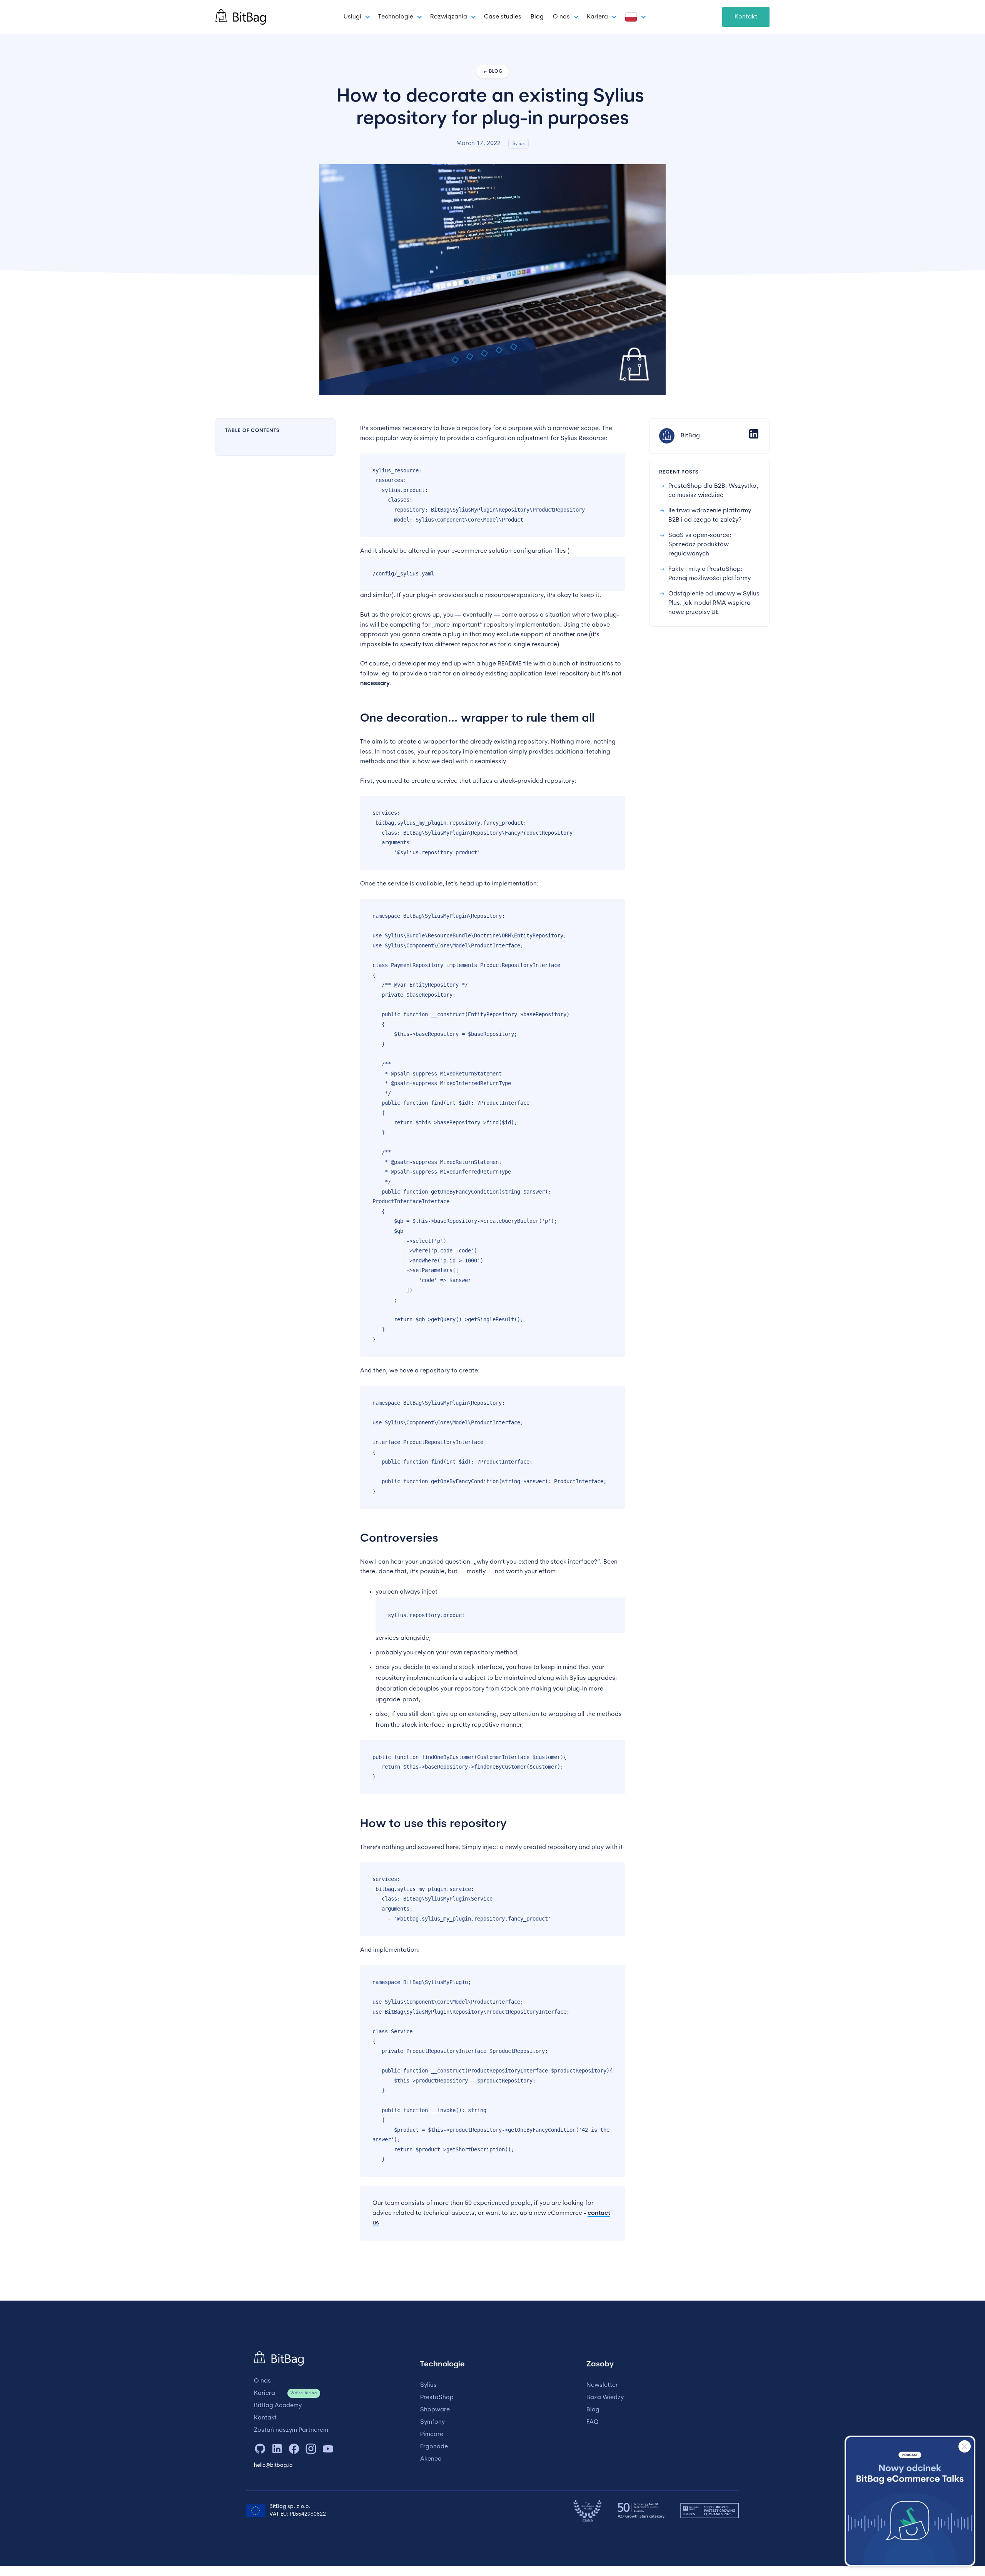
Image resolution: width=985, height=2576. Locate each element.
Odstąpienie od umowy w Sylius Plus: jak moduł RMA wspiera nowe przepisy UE (714, 603)
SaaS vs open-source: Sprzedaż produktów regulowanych (700, 545)
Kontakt (746, 17)
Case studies (503, 17)
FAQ (593, 2422)
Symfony (432, 2422)
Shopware (435, 2410)
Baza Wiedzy (605, 2398)
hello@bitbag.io (273, 2465)
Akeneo (431, 2459)
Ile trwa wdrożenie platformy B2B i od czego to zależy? (710, 515)
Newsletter (602, 2385)
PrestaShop (437, 2398)
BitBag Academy (278, 2406)
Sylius (428, 2385)
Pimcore (432, 2434)
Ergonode (434, 2447)
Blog (537, 17)
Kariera (265, 2393)
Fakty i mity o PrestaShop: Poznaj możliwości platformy (710, 574)
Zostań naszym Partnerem (291, 2430)
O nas (262, 2381)
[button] (356, 17)
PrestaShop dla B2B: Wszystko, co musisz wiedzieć (713, 491)
